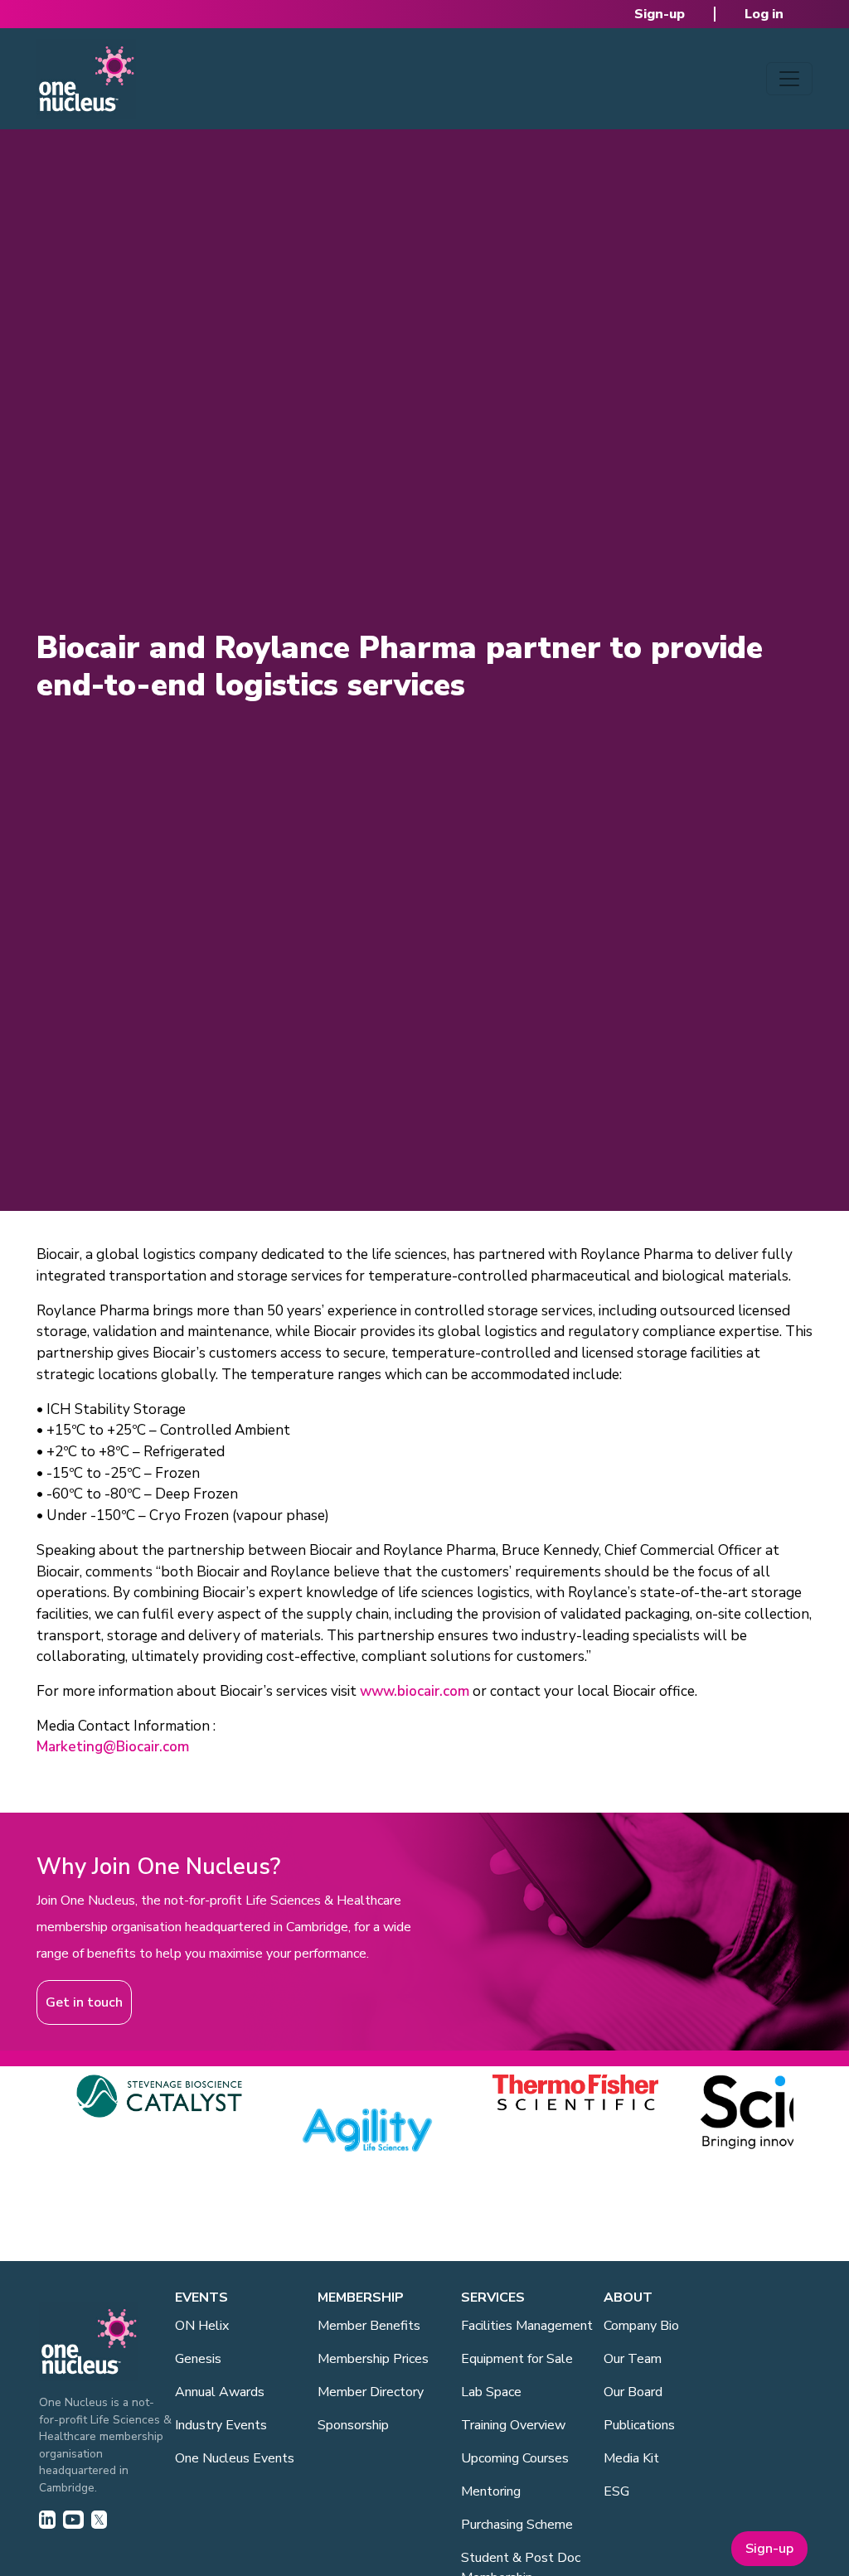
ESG (616, 2491)
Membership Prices (373, 2359)
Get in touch (84, 2002)
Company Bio (641, 2326)
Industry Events (221, 2425)
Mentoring (491, 2491)
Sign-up (660, 14)
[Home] (86, 79)
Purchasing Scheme (517, 2525)
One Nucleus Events (235, 2458)
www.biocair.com (415, 1691)
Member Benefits (369, 2326)
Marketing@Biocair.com (113, 1747)
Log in (764, 14)
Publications (639, 2425)
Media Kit (631, 2458)
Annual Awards (220, 2392)
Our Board (633, 2392)
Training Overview (513, 2425)
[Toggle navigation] (789, 79)
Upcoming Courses (515, 2458)
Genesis (198, 2359)
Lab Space (491, 2392)
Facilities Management (527, 2326)
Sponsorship (353, 2425)
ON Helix (202, 2326)
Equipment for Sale (517, 2359)
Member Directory (371, 2392)
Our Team (633, 2359)
